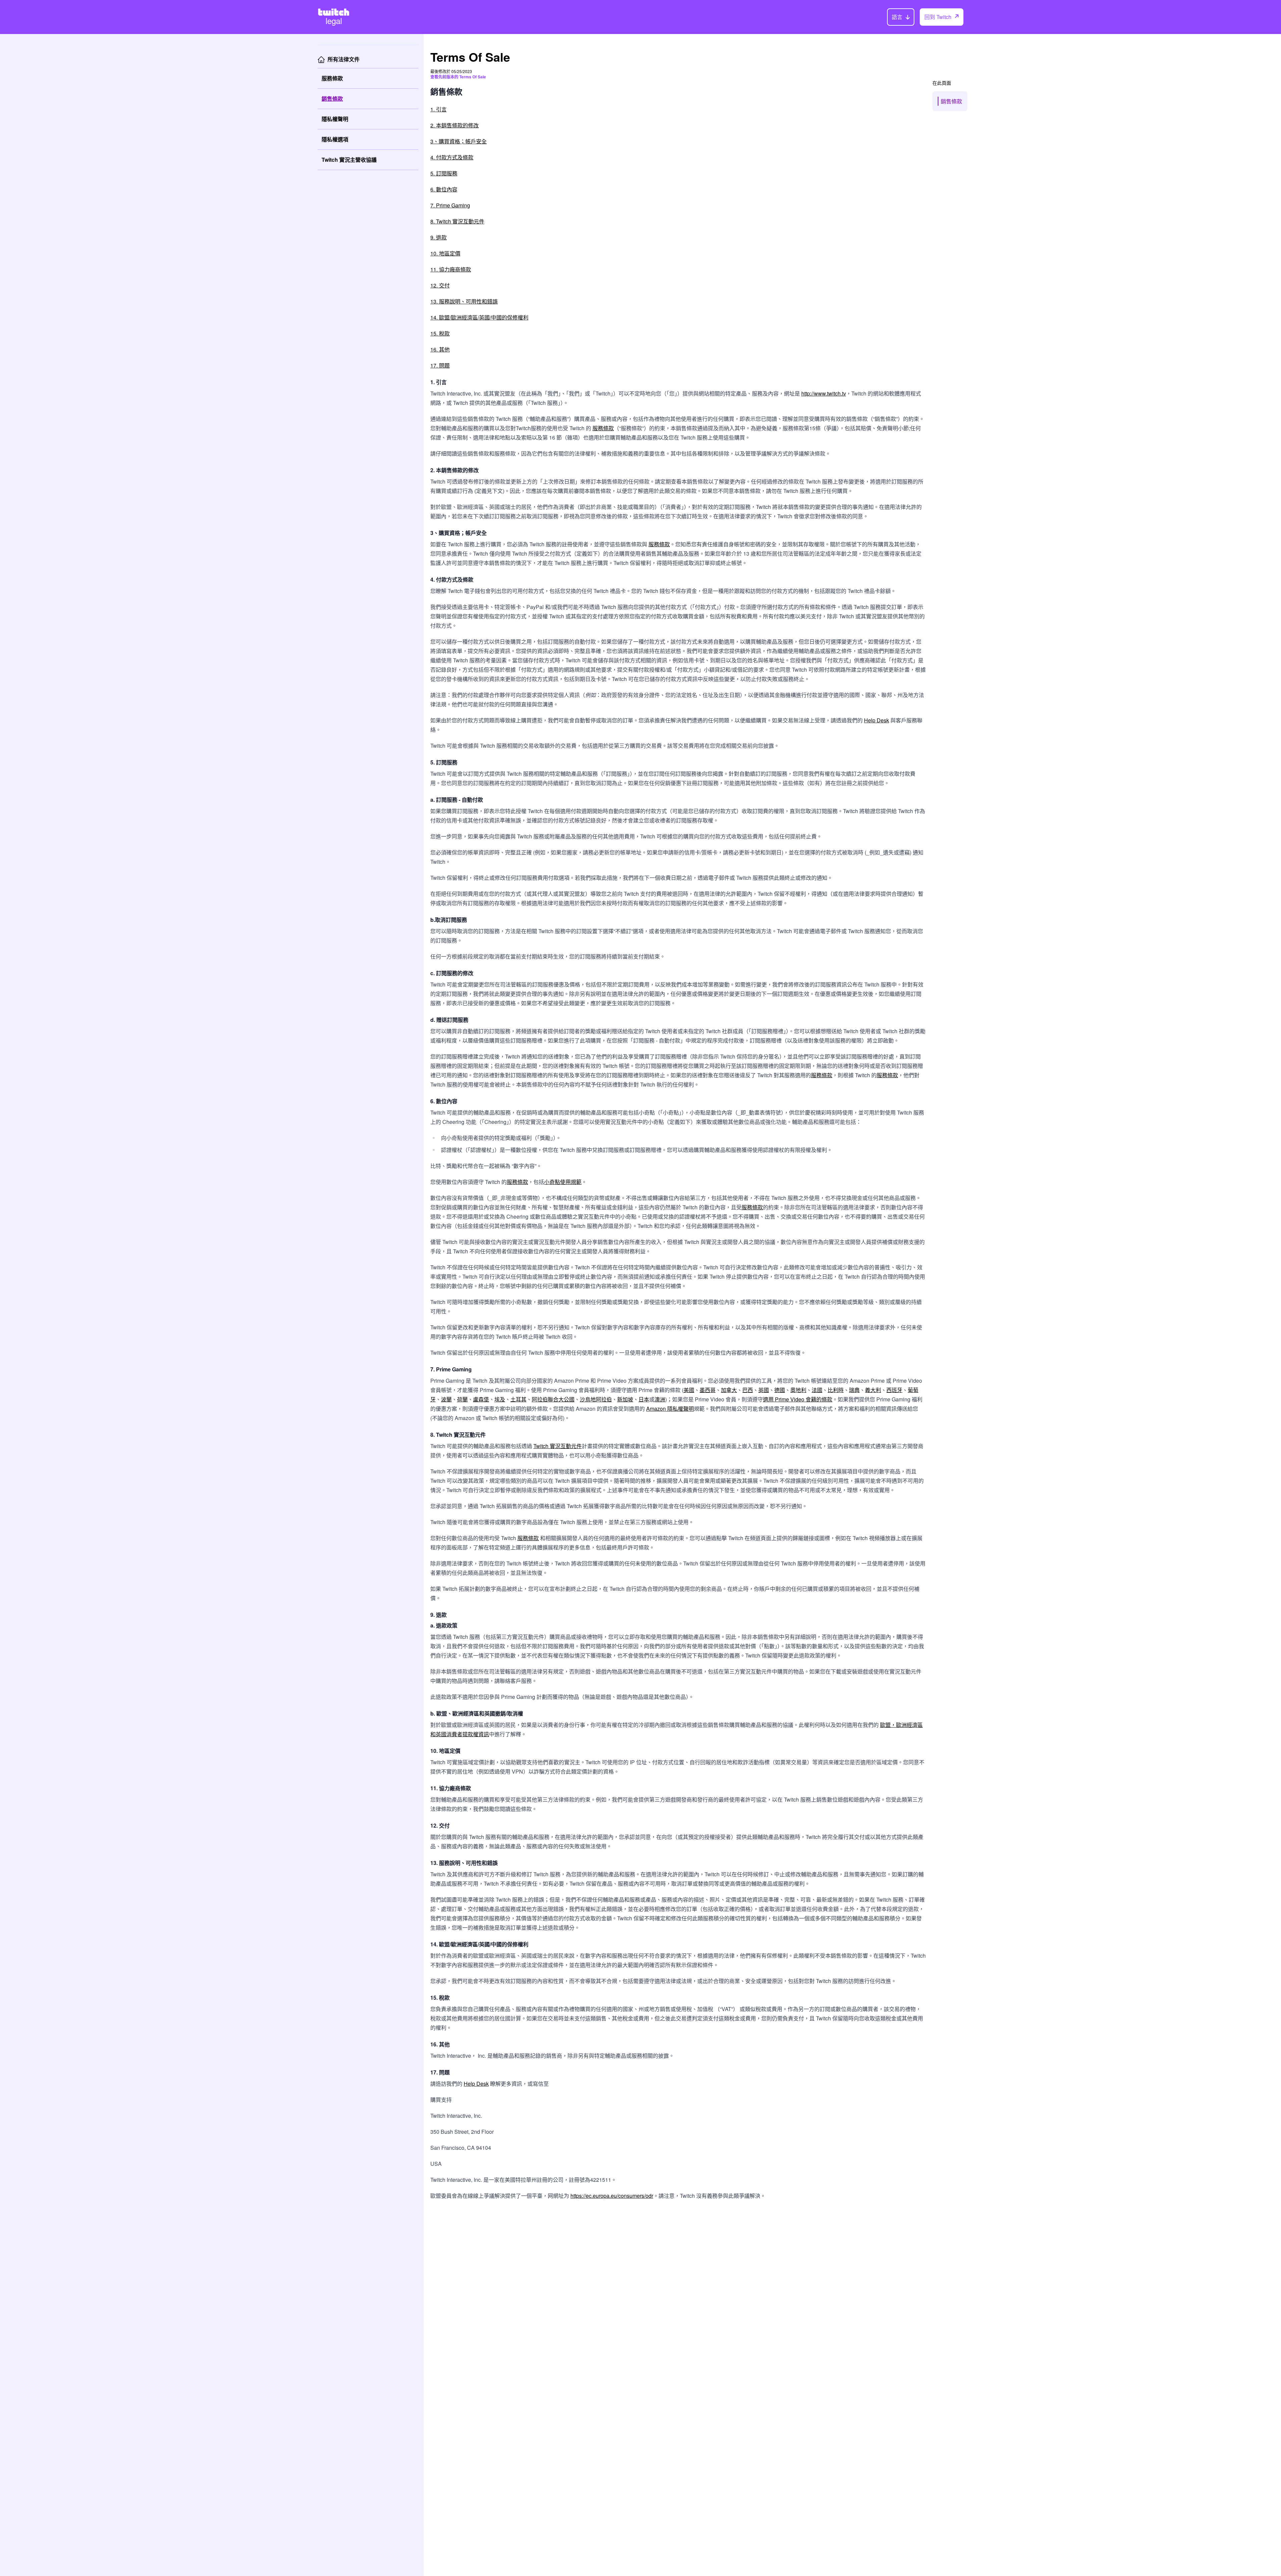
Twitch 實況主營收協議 (349, 160)
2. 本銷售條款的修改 (455, 125)
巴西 (748, 1390)
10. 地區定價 (445, 253)
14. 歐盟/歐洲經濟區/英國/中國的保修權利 (479, 317)
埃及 (500, 1399)
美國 (689, 1390)
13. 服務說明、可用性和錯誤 (464, 301)
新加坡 (625, 1399)
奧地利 (798, 1390)
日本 (644, 1399)
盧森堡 (481, 1399)
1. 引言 (439, 109)
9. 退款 (439, 237)
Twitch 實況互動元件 (558, 1446)
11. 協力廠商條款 (451, 269)
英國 (764, 1390)
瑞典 (854, 1390)
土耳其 (518, 1399)
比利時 (836, 1390)
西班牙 (894, 1390)
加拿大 (729, 1390)
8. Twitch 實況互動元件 (457, 221)
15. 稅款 (440, 333)
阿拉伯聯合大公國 (553, 1399)
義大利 (873, 1390)
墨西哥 (708, 1390)
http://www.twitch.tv (824, 393)
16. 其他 (440, 349)
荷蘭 (462, 1399)
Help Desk (877, 720)
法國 (817, 1390)
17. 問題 (440, 365)
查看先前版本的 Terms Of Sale (458, 77)
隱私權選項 (335, 139)
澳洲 (660, 1399)
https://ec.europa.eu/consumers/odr (612, 2196)
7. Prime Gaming (450, 205)
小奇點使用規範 (563, 1182)
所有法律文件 (344, 59)
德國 (780, 1390)
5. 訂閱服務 (444, 173)
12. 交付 (440, 285)
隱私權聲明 (335, 119)
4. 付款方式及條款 (452, 157)
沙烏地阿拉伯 (596, 1399)
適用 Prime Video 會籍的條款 (798, 1399)
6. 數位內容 (444, 189)
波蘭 (446, 1399)
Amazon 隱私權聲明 (670, 1409)
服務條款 (332, 78)
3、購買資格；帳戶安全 (459, 141)
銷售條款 (332, 99)
